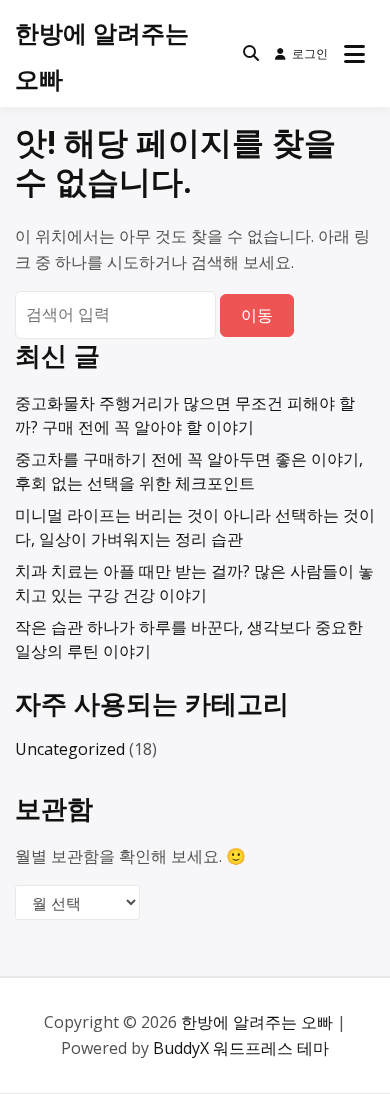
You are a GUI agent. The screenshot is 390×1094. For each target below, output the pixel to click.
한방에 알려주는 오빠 (257, 1022)
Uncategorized (70, 749)
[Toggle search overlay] (251, 54)
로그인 (310, 53)
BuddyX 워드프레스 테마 (241, 1048)
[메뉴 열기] (354, 54)
